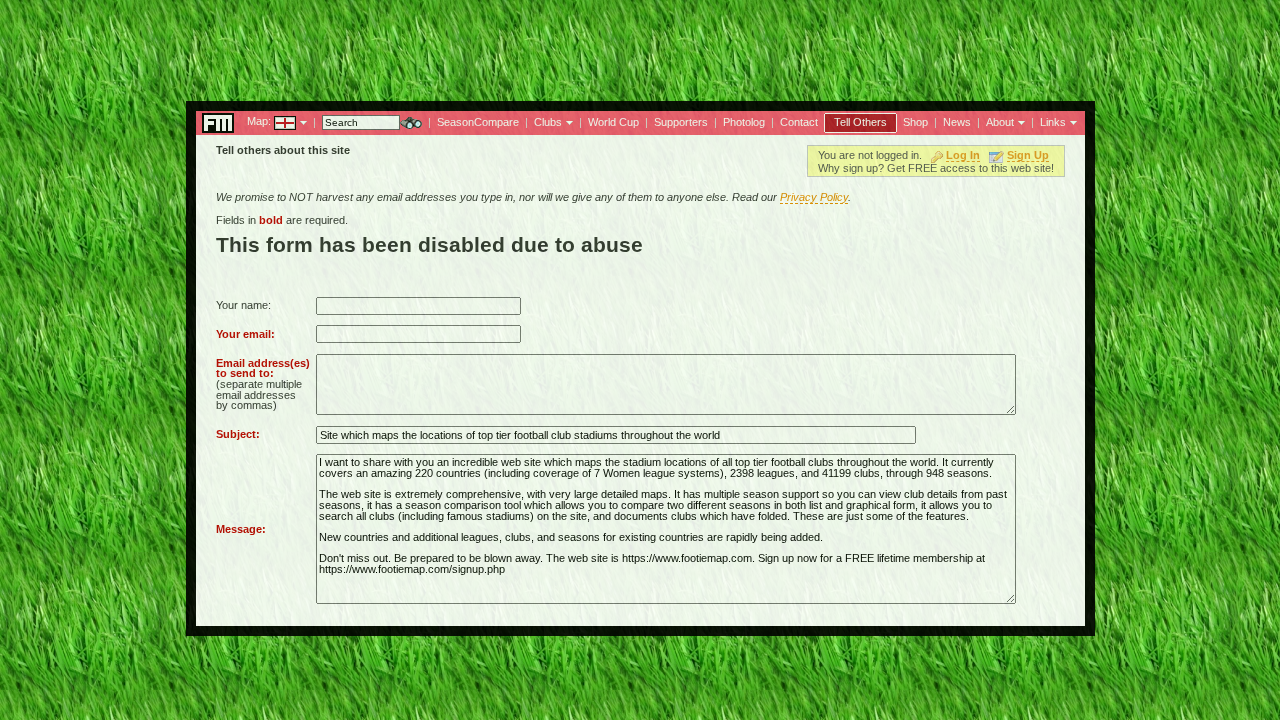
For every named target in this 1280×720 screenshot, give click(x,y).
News (957, 122)
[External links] (1071, 121)
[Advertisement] (640, 45)
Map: (259, 121)
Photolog (744, 122)
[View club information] (567, 121)
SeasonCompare (478, 122)
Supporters (681, 122)
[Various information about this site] (1019, 121)
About (1000, 122)
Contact (799, 122)
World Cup (613, 122)
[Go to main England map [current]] (272, 121)
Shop (915, 122)
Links (1053, 122)
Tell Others (860, 122)
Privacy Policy (814, 197)
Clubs (548, 122)
